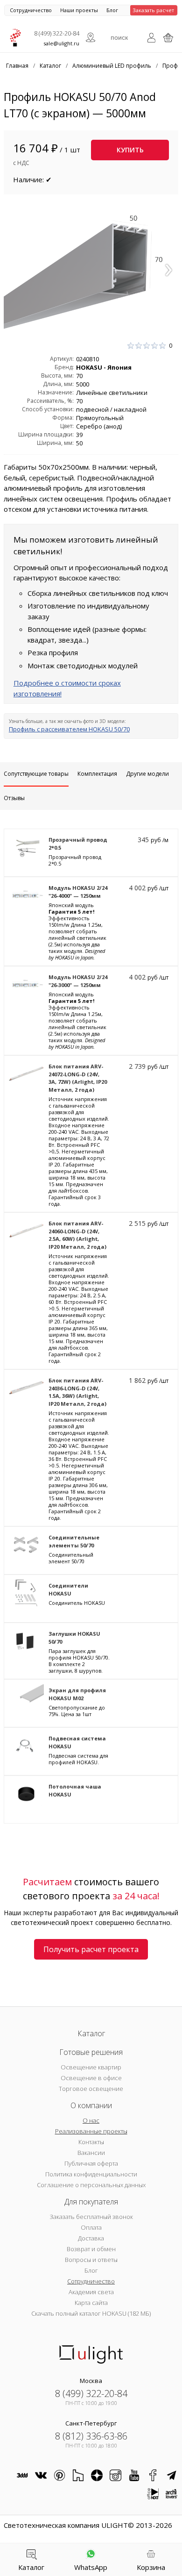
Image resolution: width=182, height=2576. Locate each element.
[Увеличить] (91, 267)
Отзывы (14, 798)
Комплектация (97, 774)
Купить (130, 150)
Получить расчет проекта (91, 1949)
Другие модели (147, 774)
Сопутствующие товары (36, 774)
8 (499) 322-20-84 (57, 33)
